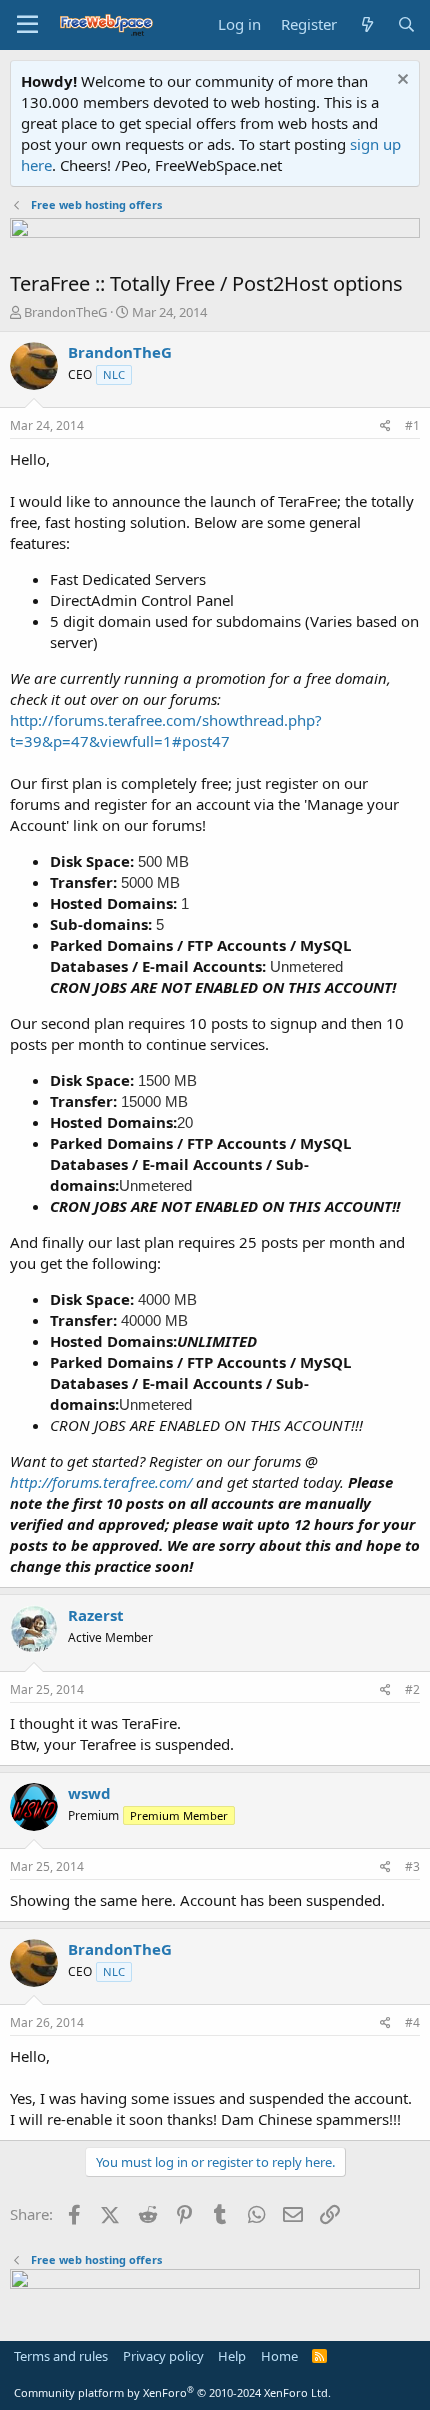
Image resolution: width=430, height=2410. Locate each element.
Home (279, 2356)
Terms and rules (61, 2356)
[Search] (406, 24)
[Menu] (27, 25)
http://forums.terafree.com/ (101, 1482)
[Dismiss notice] (400, 81)
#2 (412, 1689)
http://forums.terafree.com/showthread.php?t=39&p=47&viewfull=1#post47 (166, 730)
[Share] (385, 426)
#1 (412, 425)
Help (232, 2356)
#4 (412, 2022)
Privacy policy (163, 2356)
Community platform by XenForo (172, 2392)
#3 (412, 1866)
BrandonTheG (65, 312)
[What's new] (366, 24)
